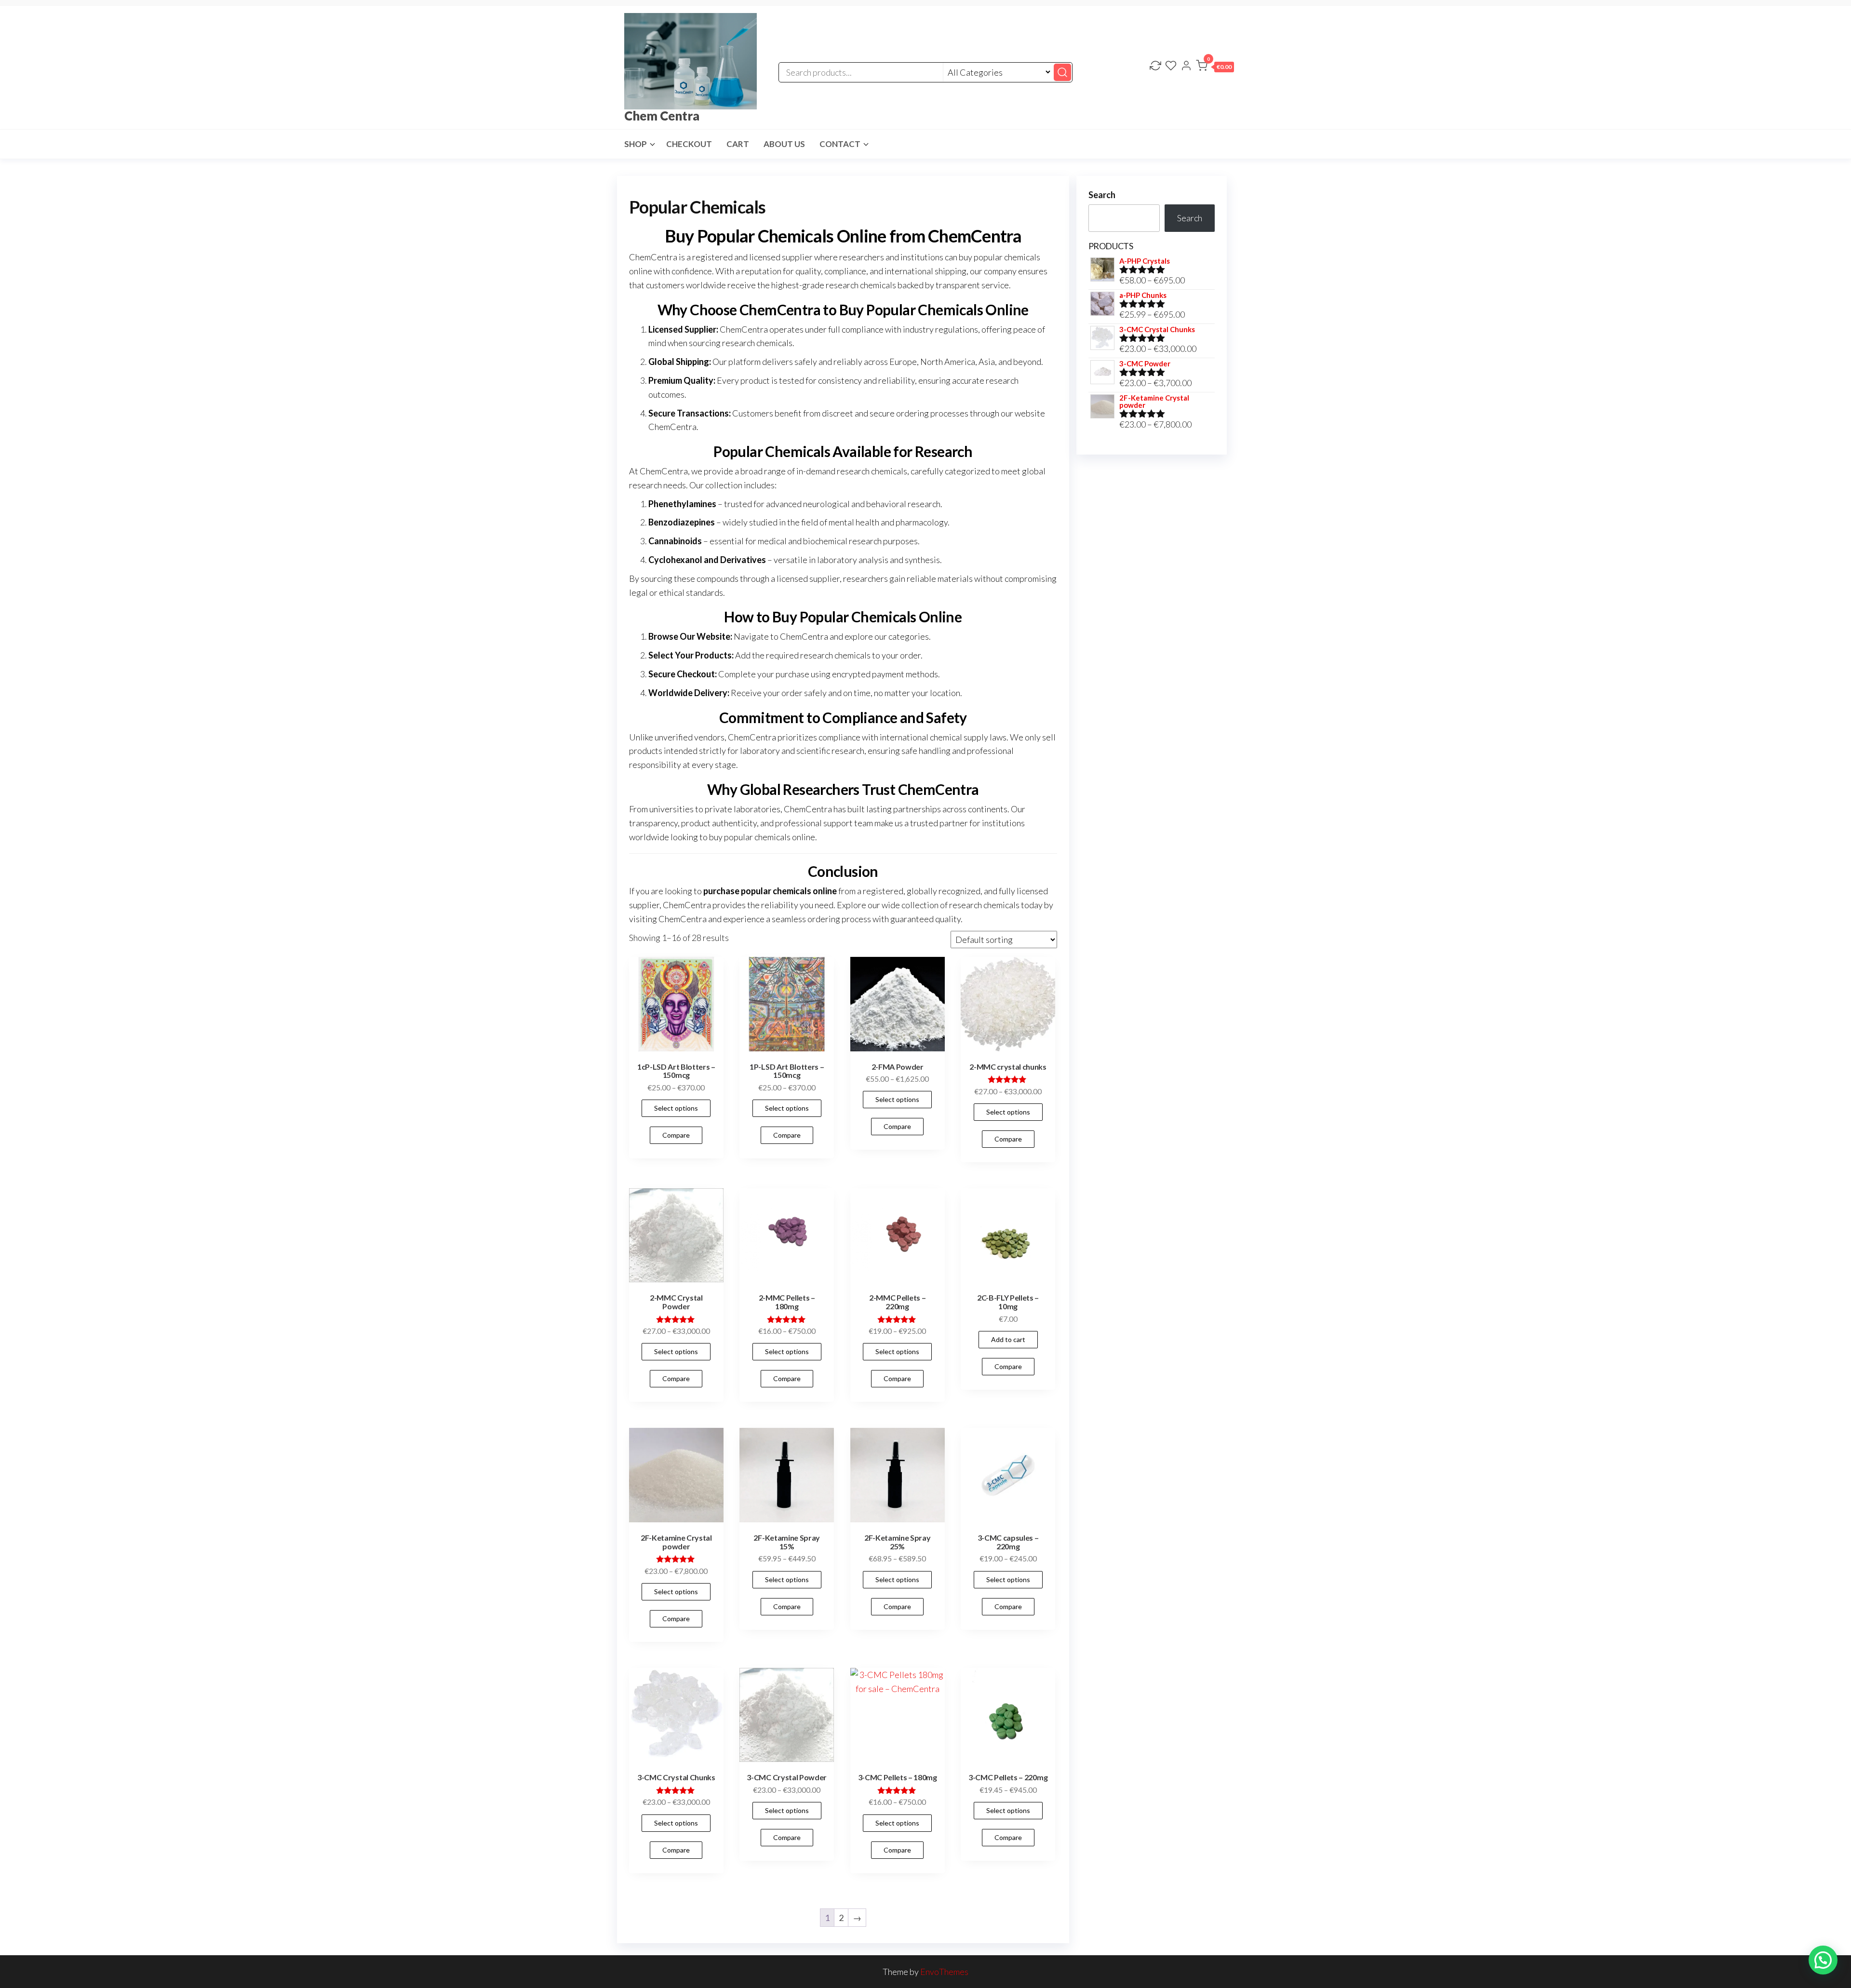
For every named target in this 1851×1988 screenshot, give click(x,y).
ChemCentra (672, 427)
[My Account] (1186, 67)
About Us (784, 144)
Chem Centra (662, 116)
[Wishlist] (1171, 67)
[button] (1215, 67)
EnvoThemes (944, 1972)
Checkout (689, 144)
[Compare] (1155, 67)
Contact (840, 144)
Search (1102, 195)
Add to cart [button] (1008, 1339)
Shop (636, 144)
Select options (676, 1108)
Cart (738, 144)
